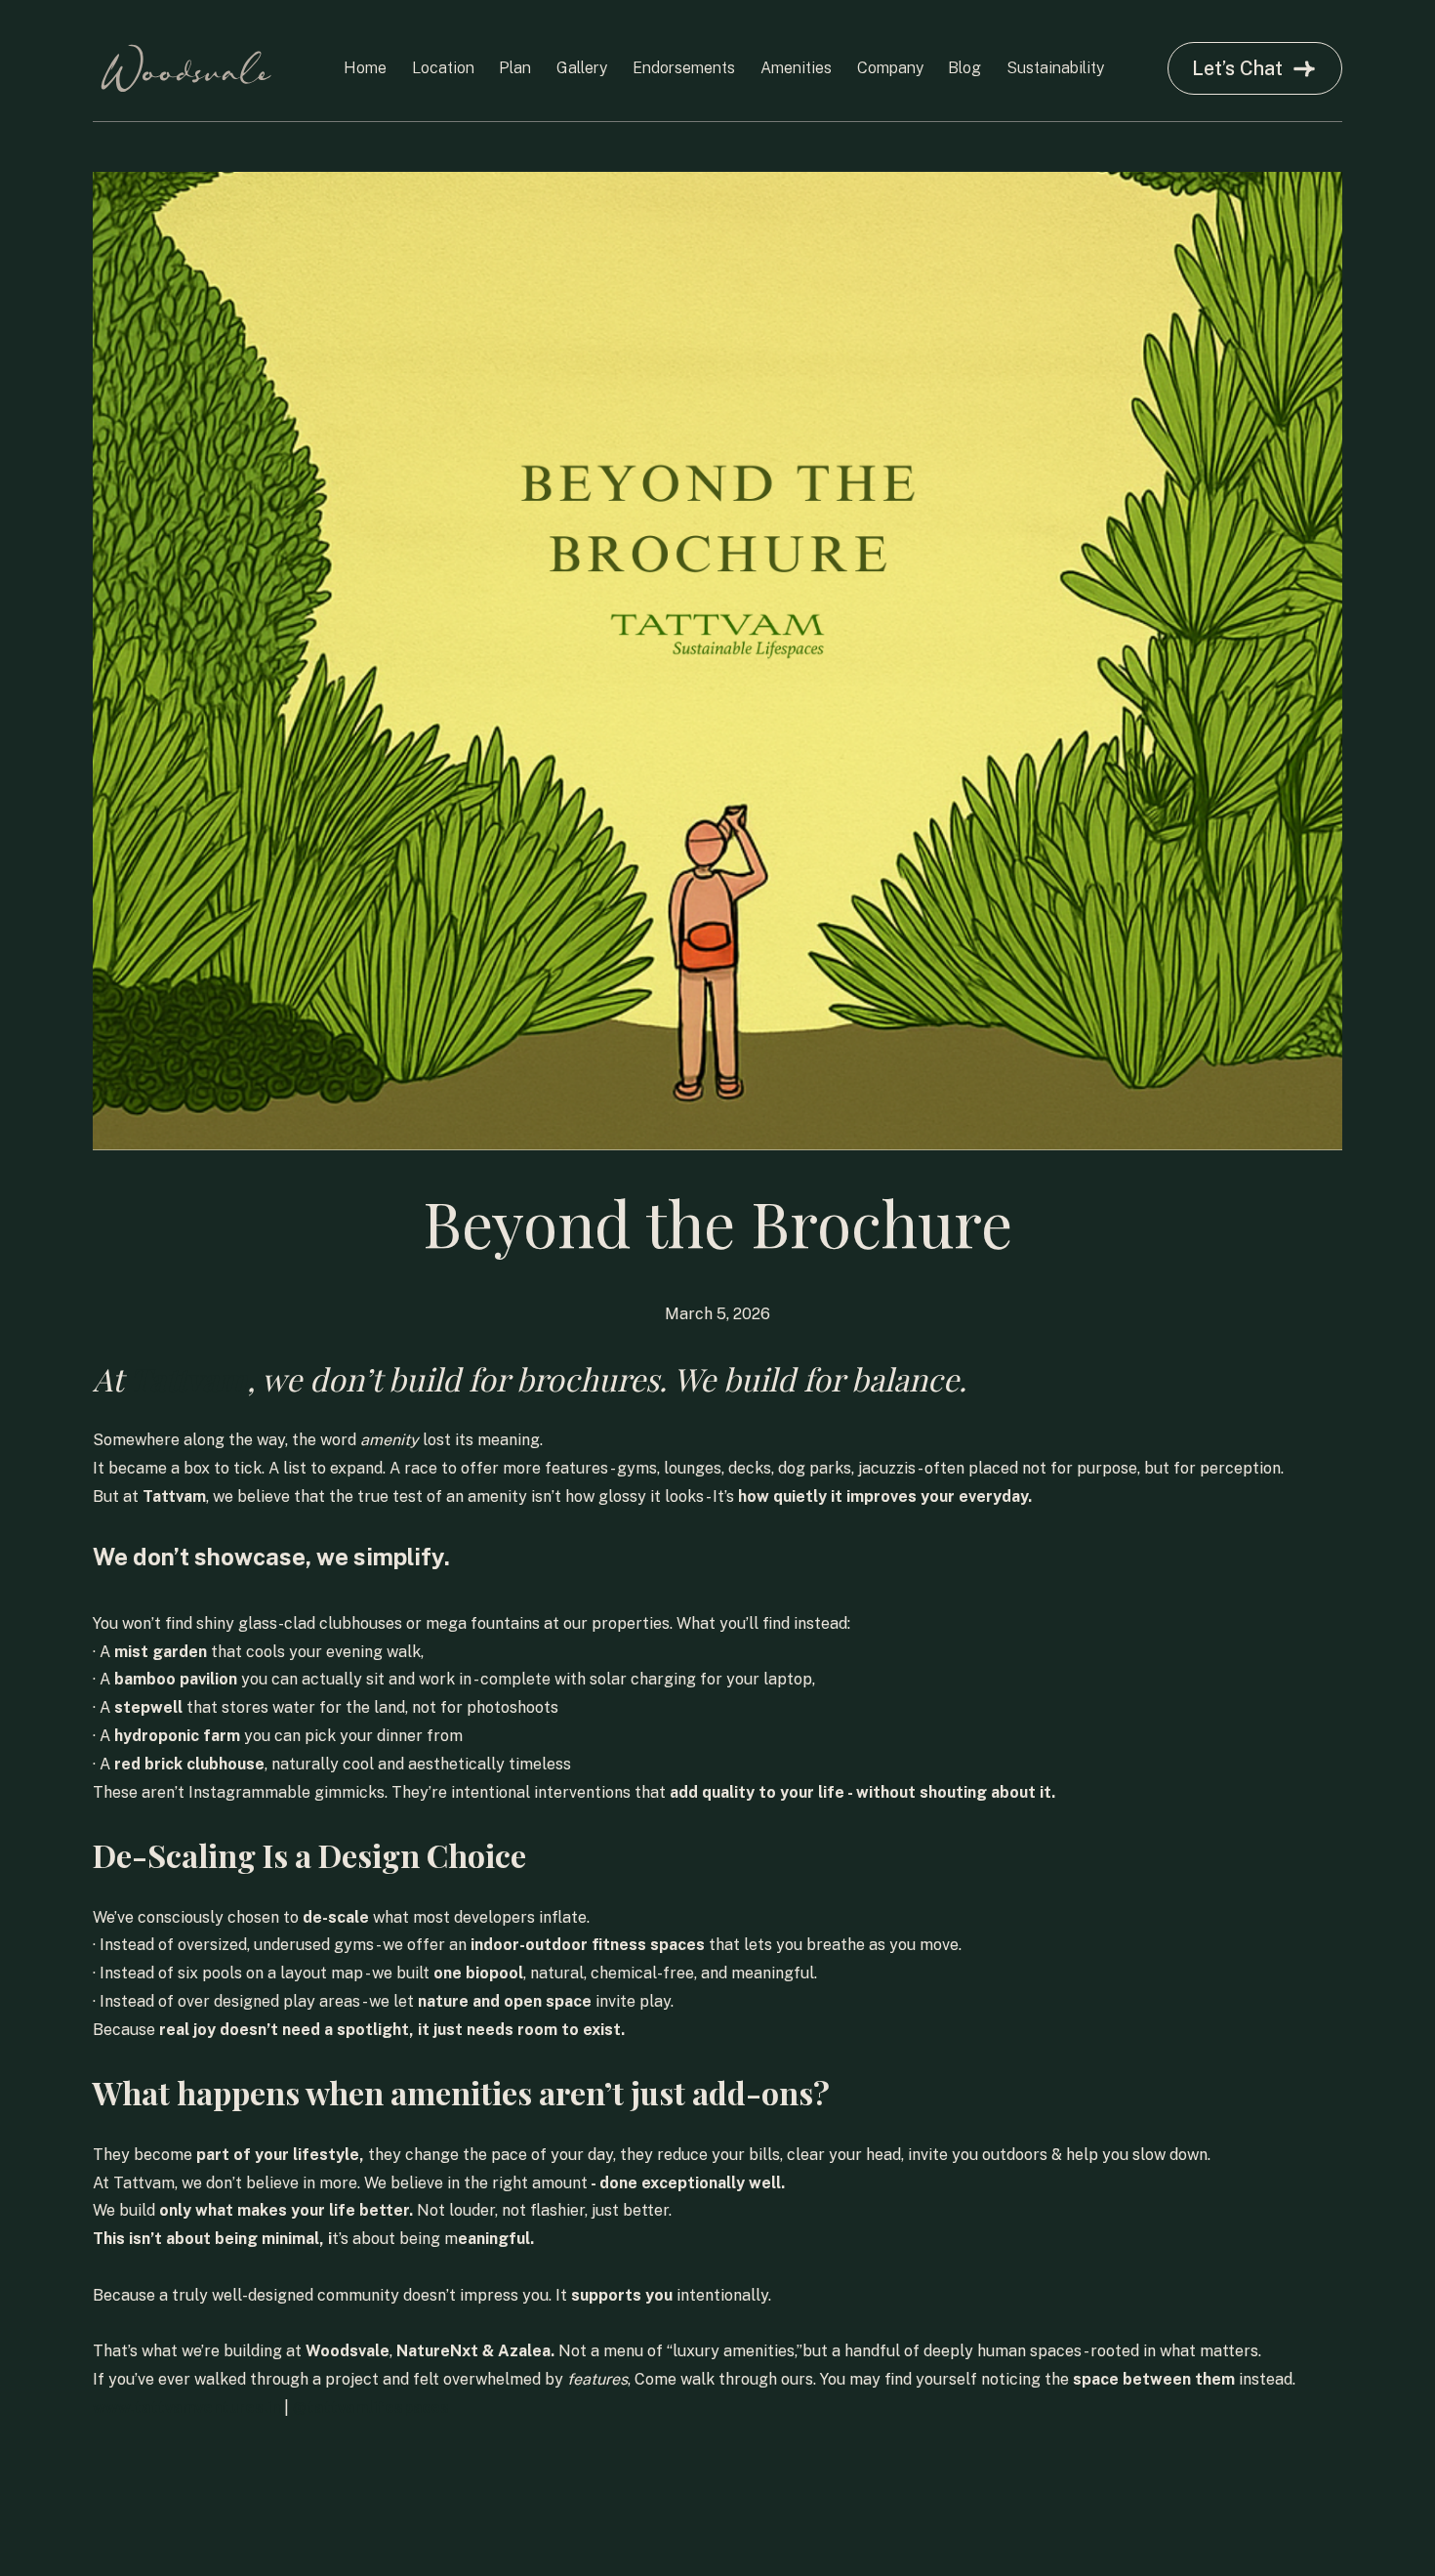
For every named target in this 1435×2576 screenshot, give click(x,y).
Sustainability (1055, 68)
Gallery (582, 68)
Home (365, 68)
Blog (964, 68)
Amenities (796, 68)
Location (443, 68)
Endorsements (684, 68)
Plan (515, 68)
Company (890, 68)
